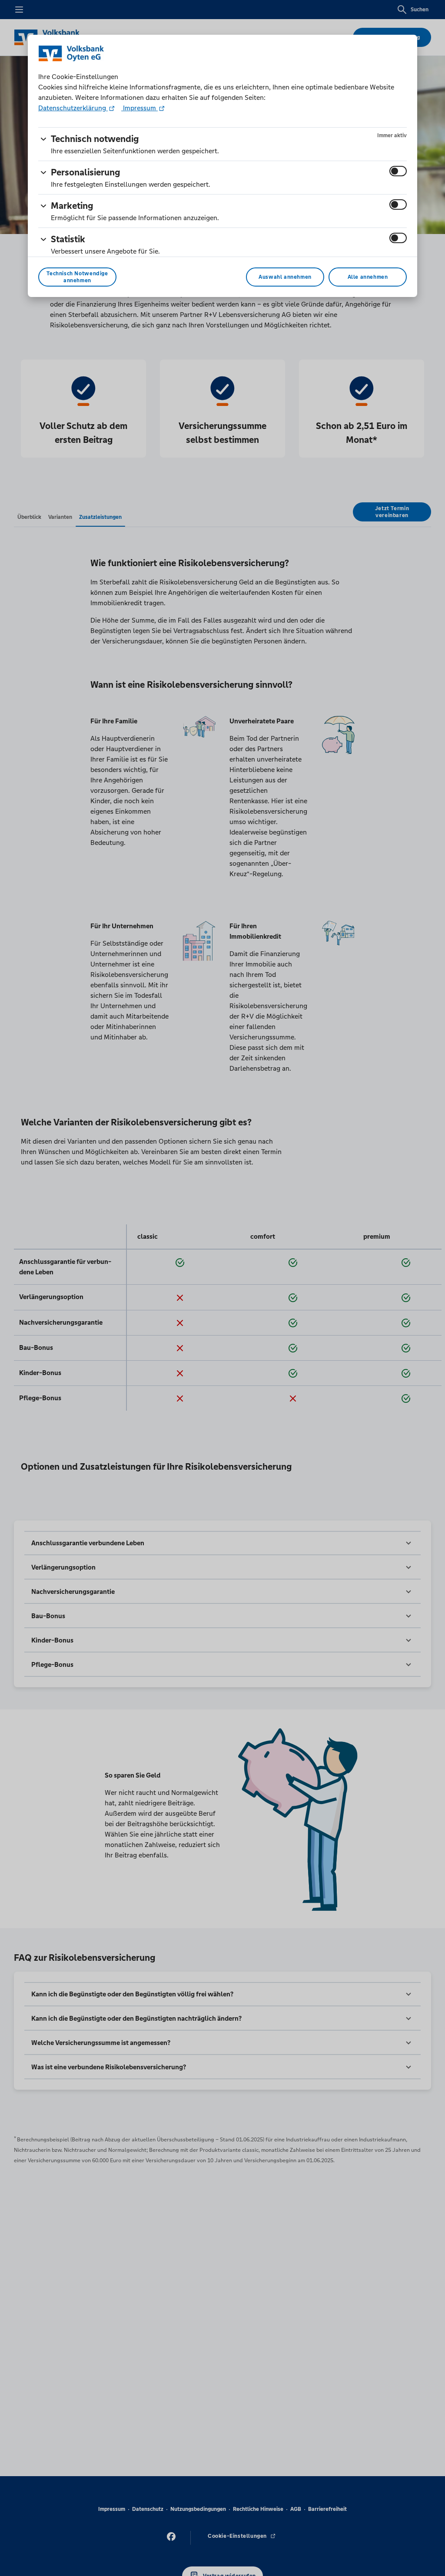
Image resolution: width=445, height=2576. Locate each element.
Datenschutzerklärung (73, 108)
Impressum (139, 108)
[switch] (398, 171)
